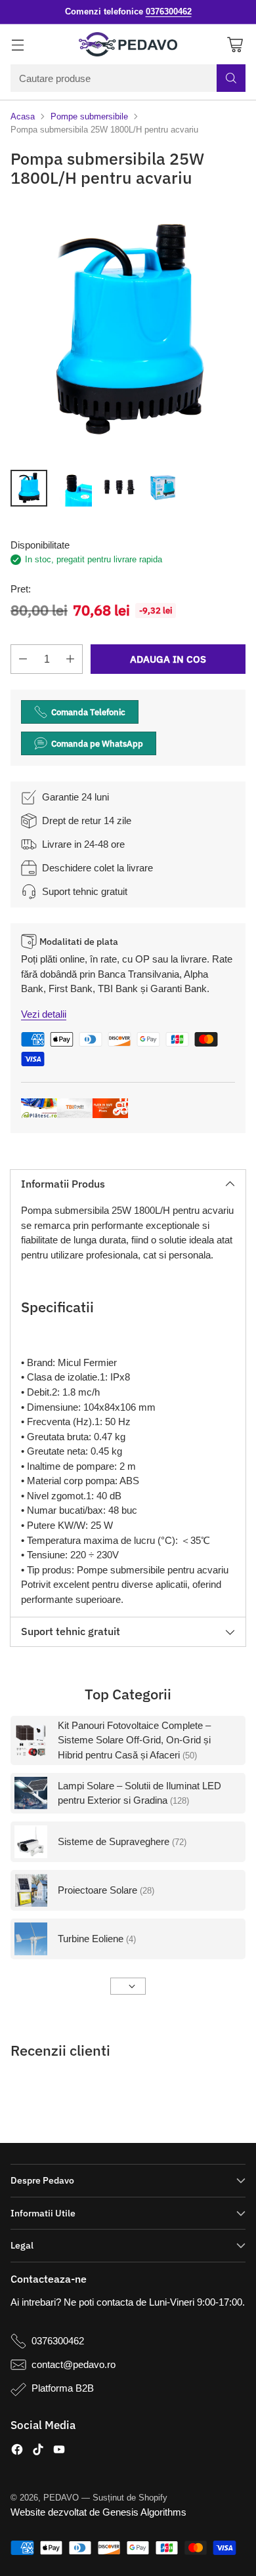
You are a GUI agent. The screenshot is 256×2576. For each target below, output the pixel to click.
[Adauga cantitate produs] (70, 659)
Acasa (23, 116)
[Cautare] (231, 78)
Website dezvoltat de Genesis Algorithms (98, 2512)
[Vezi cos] (235, 44)
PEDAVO (61, 2498)
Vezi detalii (44, 1014)
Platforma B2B (63, 2388)
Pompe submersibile (89, 116)
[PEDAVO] (128, 45)
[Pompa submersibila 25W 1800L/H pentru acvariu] (128, 331)
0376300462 (58, 2341)
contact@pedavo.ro (74, 2364)
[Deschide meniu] (17, 44)
